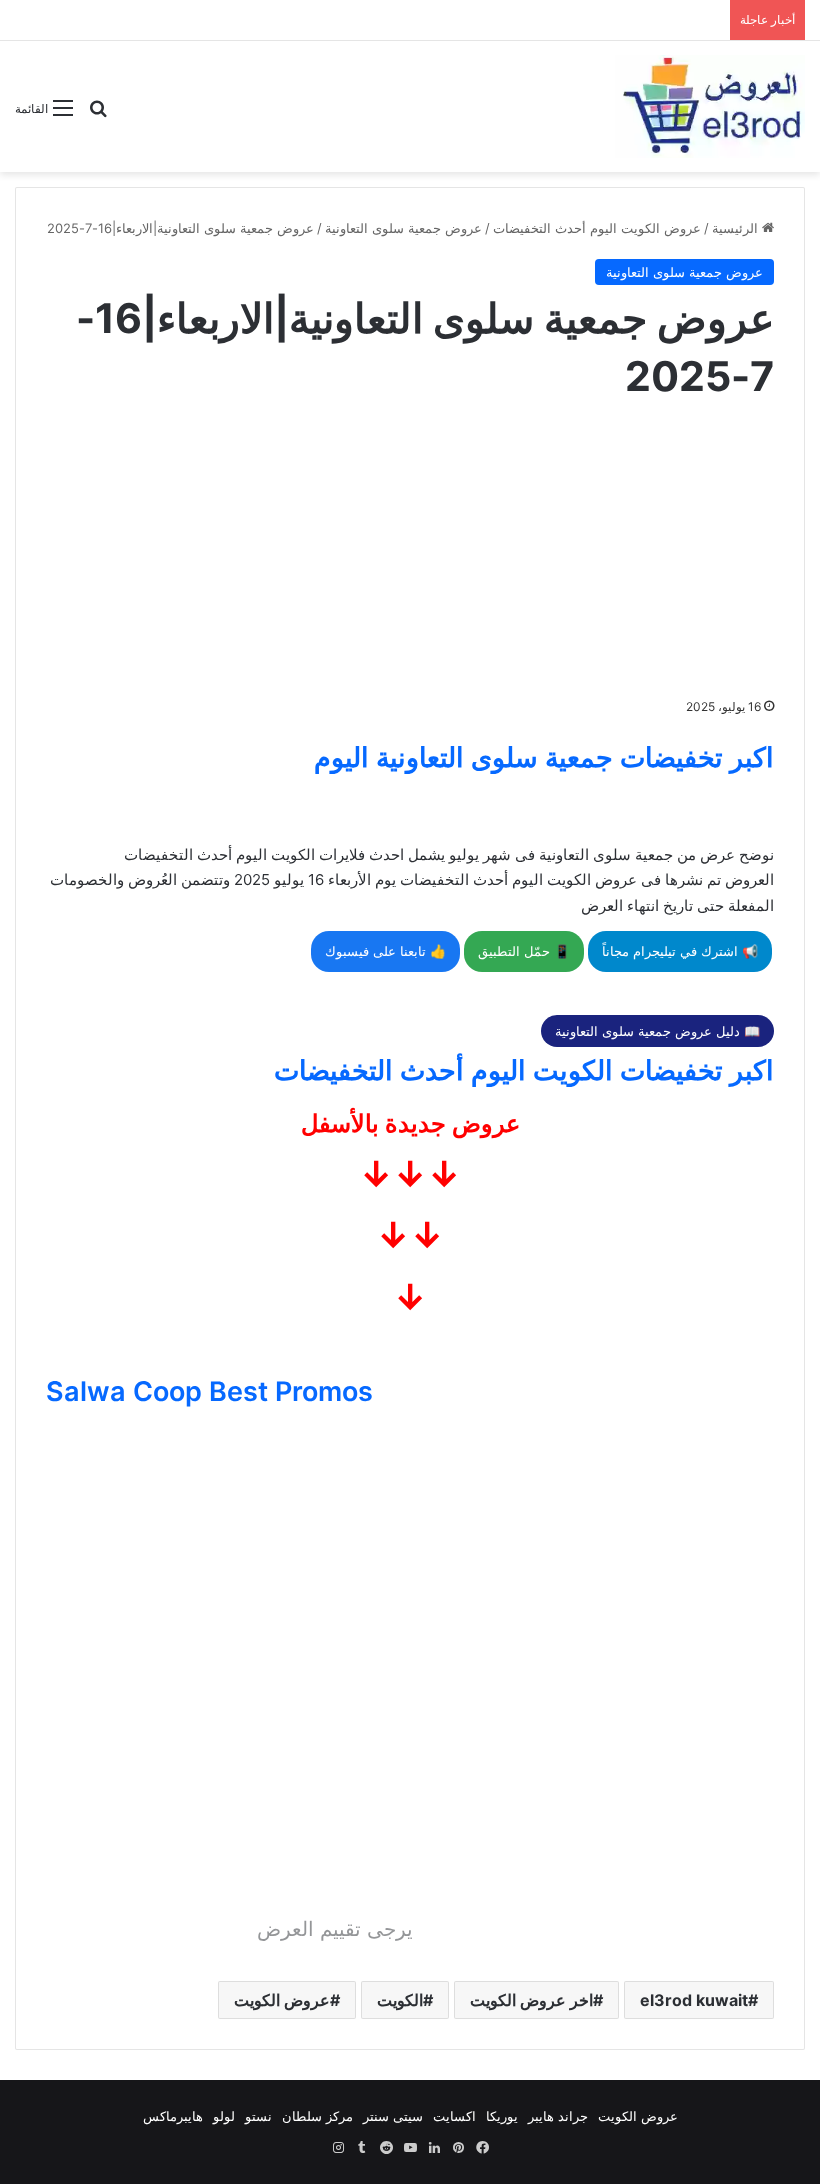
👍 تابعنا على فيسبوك (385, 951)
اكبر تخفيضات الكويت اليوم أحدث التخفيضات (524, 1070)
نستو (258, 2116)
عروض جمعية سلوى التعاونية (403, 228)
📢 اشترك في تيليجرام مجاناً (680, 951)
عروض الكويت (282, 2000)
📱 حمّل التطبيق (524, 951)
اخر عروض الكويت (531, 2000)
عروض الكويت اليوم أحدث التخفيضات (597, 228)
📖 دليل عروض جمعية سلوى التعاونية (657, 1031)
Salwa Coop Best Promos (209, 1391)
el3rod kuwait (694, 2000)
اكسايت (454, 2116)
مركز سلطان (317, 2116)
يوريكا (502, 2116)
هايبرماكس (173, 2116)
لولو (224, 2116)
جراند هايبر (558, 2116)
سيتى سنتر (393, 2116)
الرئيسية (737, 228)
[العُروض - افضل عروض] (710, 106)
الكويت (400, 2000)
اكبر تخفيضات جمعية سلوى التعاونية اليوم (544, 757)
